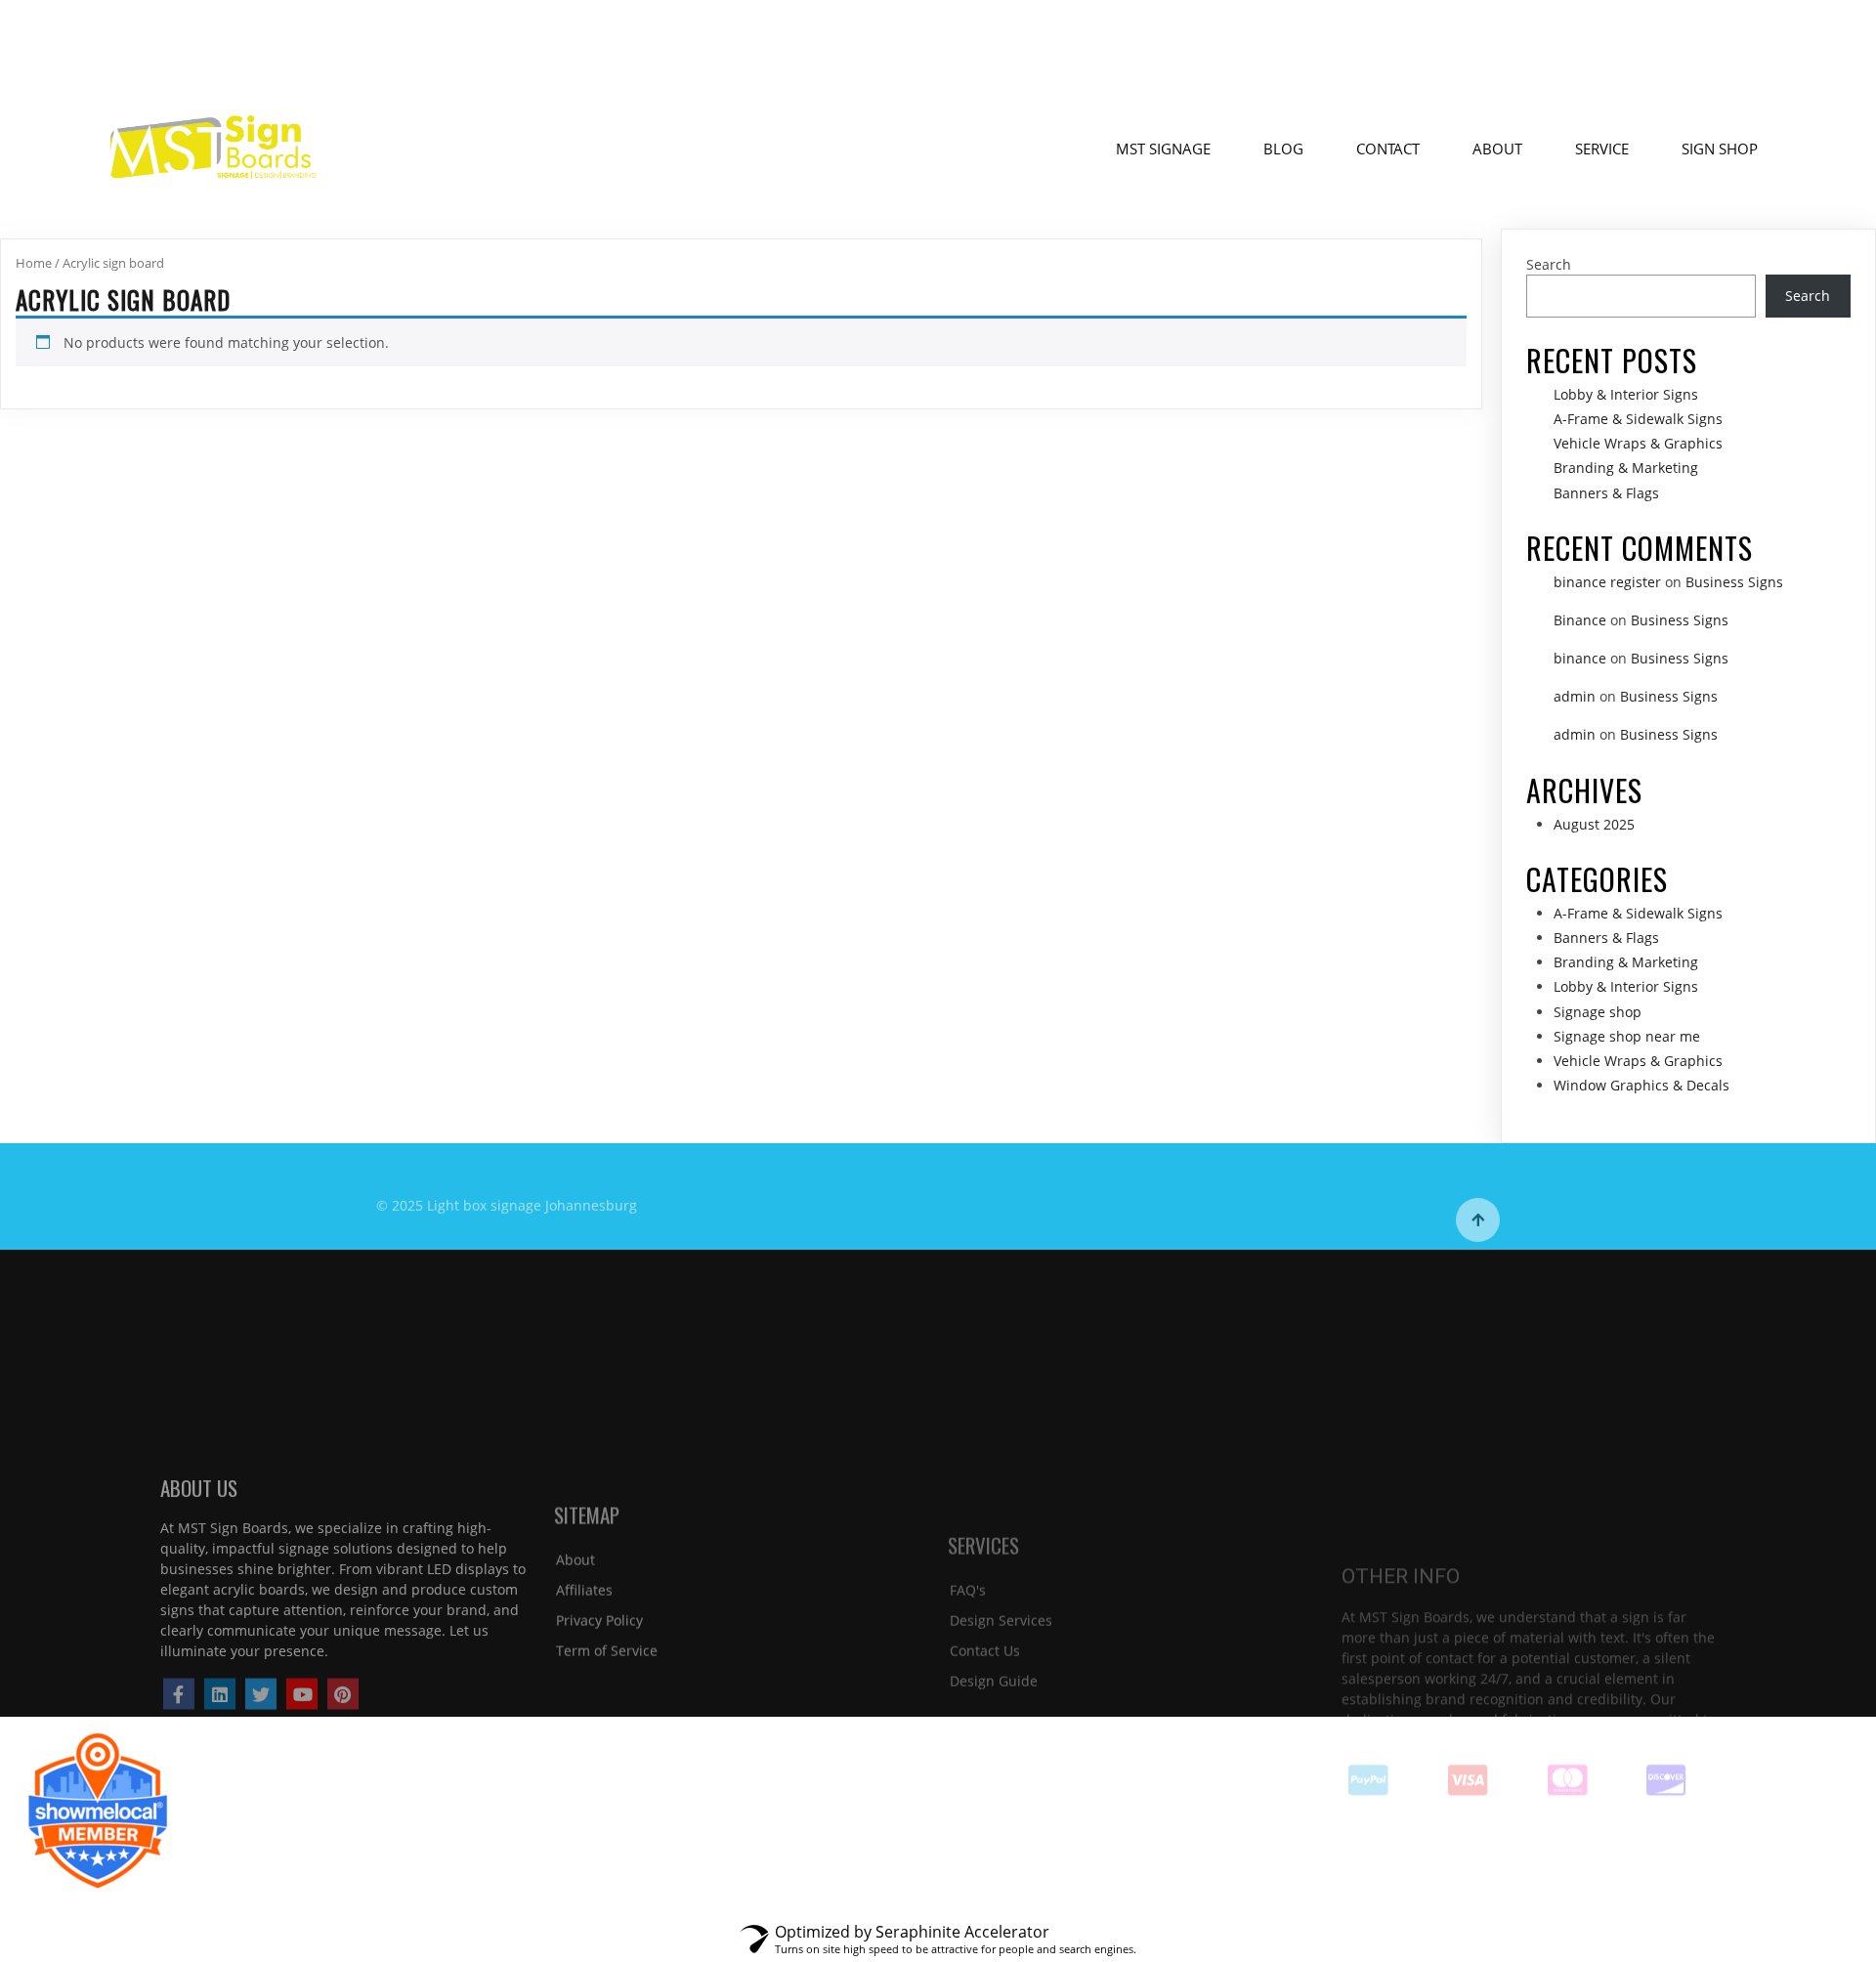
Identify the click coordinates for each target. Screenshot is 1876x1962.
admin (1575, 696)
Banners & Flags (1606, 493)
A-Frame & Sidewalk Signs (1638, 419)
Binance (1580, 620)
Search (1549, 264)
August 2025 (1594, 824)
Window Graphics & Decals (1641, 1085)
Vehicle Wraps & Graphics (1638, 443)
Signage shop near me (1627, 1036)
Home (34, 263)
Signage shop (1598, 1012)
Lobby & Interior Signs (1626, 394)
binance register (1607, 582)
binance (1580, 658)
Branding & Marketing (1626, 468)
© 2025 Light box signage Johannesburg (507, 1196)
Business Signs (1734, 582)
